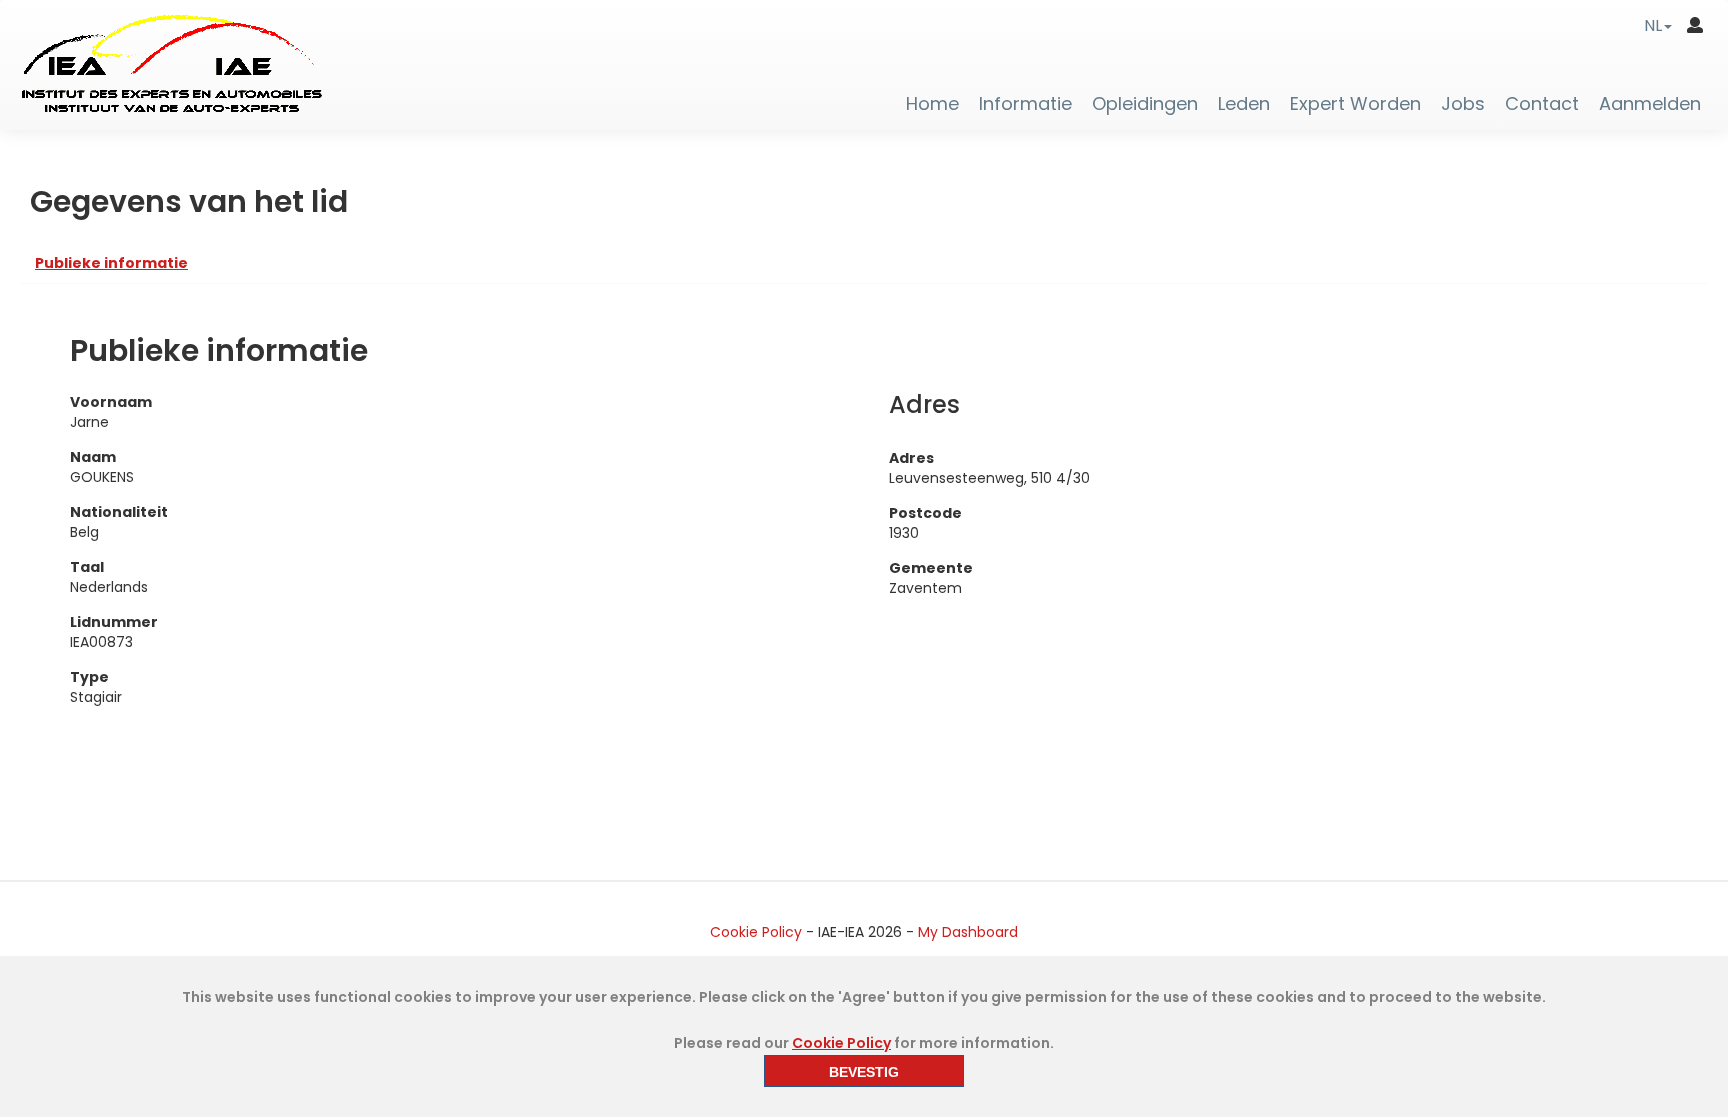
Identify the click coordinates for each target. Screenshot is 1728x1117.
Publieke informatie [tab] (111, 263)
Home (932, 104)
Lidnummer (114, 622)
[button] (1658, 25)
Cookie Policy (756, 932)
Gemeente (931, 568)
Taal (87, 567)
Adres (911, 458)
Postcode (925, 513)
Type (89, 677)
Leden (1244, 104)
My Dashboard (968, 932)
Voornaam (111, 402)
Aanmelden (1650, 104)
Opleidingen (1145, 104)
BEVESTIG (864, 1072)
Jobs (1463, 104)
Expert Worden (1355, 104)
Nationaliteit (119, 512)
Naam (93, 457)
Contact (1542, 104)
